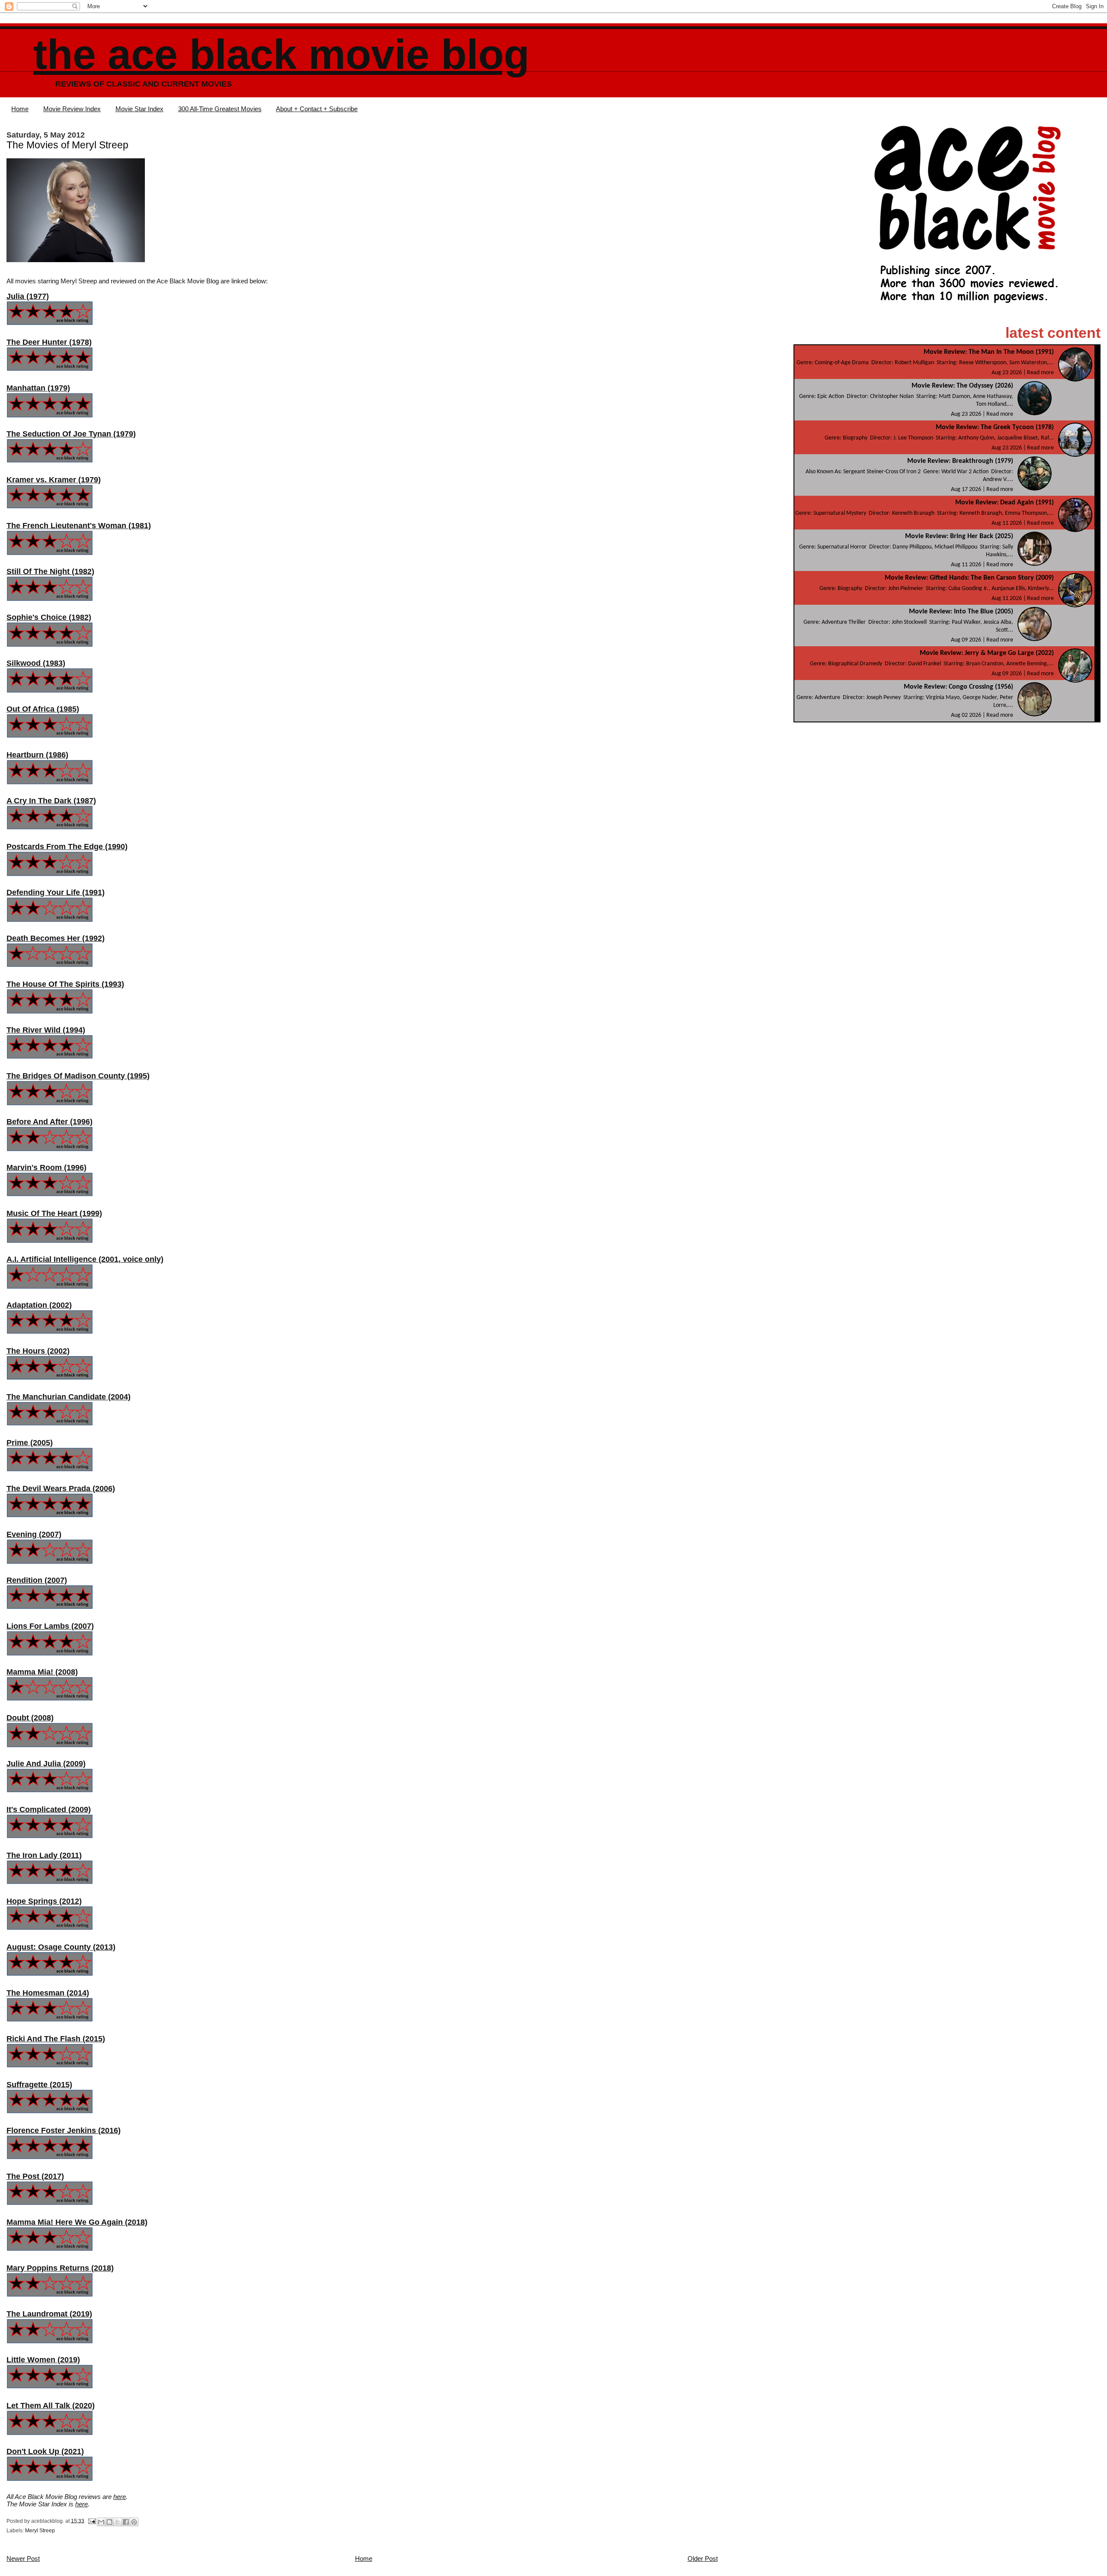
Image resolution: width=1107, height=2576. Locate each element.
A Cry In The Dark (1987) (51, 801)
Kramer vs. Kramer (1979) (54, 480)
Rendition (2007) (37, 1580)
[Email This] (101, 2522)
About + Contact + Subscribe (317, 109)
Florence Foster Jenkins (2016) (64, 2130)
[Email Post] (91, 2521)
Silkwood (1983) (36, 663)
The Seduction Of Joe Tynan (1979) (71, 434)
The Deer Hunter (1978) (49, 342)
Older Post (703, 2558)
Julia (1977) (28, 296)
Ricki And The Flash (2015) (56, 2039)
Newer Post (23, 2558)
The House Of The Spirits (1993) (65, 984)
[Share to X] (118, 2522)
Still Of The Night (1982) (50, 571)
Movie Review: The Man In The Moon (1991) (989, 352)
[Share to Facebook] (126, 2522)
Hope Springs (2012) (44, 1901)
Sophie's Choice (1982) (49, 617)
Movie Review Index (72, 109)
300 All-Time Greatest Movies (220, 109)
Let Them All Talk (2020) (51, 2406)
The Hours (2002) (38, 1351)
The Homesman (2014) (48, 1993)
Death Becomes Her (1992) (56, 938)
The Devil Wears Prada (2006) (61, 1488)
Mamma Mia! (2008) (42, 1672)
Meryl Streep (40, 2531)
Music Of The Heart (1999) (54, 1213)
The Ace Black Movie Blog (281, 54)
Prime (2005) (30, 1443)
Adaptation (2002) (39, 1305)
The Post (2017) (35, 2176)
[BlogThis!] (109, 2522)
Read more (1040, 373)
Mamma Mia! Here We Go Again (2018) (77, 2222)
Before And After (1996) (50, 1122)
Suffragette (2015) (39, 2085)
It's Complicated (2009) (49, 1809)
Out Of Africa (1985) (43, 709)
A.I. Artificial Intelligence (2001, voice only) (85, 1259)
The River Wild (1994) (46, 1030)
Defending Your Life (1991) (56, 892)
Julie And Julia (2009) (46, 1764)
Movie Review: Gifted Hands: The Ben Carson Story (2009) (969, 578)
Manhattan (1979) (38, 388)
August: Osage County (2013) (61, 1947)
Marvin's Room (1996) (46, 1168)
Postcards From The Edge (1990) (67, 847)
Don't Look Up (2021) (45, 2451)
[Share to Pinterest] (134, 2522)
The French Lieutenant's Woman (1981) (79, 526)
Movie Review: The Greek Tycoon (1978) (995, 427)
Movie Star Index (139, 109)
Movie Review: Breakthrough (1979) (960, 461)
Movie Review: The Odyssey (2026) (962, 386)
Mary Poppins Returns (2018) (60, 2268)
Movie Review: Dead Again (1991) (1005, 503)
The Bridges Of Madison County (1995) (78, 1076)
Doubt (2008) (30, 1718)
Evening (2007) (34, 1534)
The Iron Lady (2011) (44, 1855)
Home (20, 109)
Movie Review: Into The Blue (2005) (961, 612)
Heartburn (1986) (37, 755)
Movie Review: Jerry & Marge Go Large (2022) (987, 653)
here (120, 2497)
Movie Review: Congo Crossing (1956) (958, 687)
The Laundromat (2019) (49, 2314)
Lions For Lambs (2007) (50, 1626)
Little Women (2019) (43, 2360)
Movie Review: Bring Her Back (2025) (959, 536)
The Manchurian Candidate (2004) (69, 1397)
